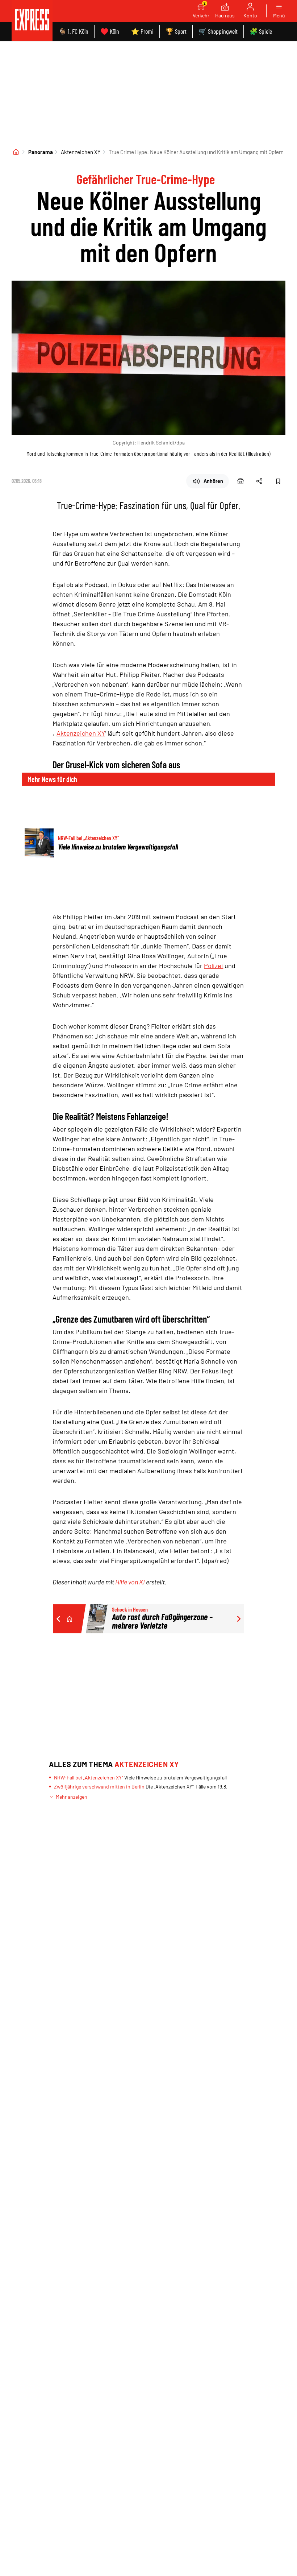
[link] (32, 20)
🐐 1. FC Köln (73, 31)
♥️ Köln (110, 31)
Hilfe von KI (130, 1582)
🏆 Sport (176, 31)
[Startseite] (16, 152)
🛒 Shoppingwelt (218, 31)
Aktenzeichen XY (81, 152)
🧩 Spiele (261, 31)
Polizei (214, 966)
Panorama (41, 152)
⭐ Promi (142, 31)
